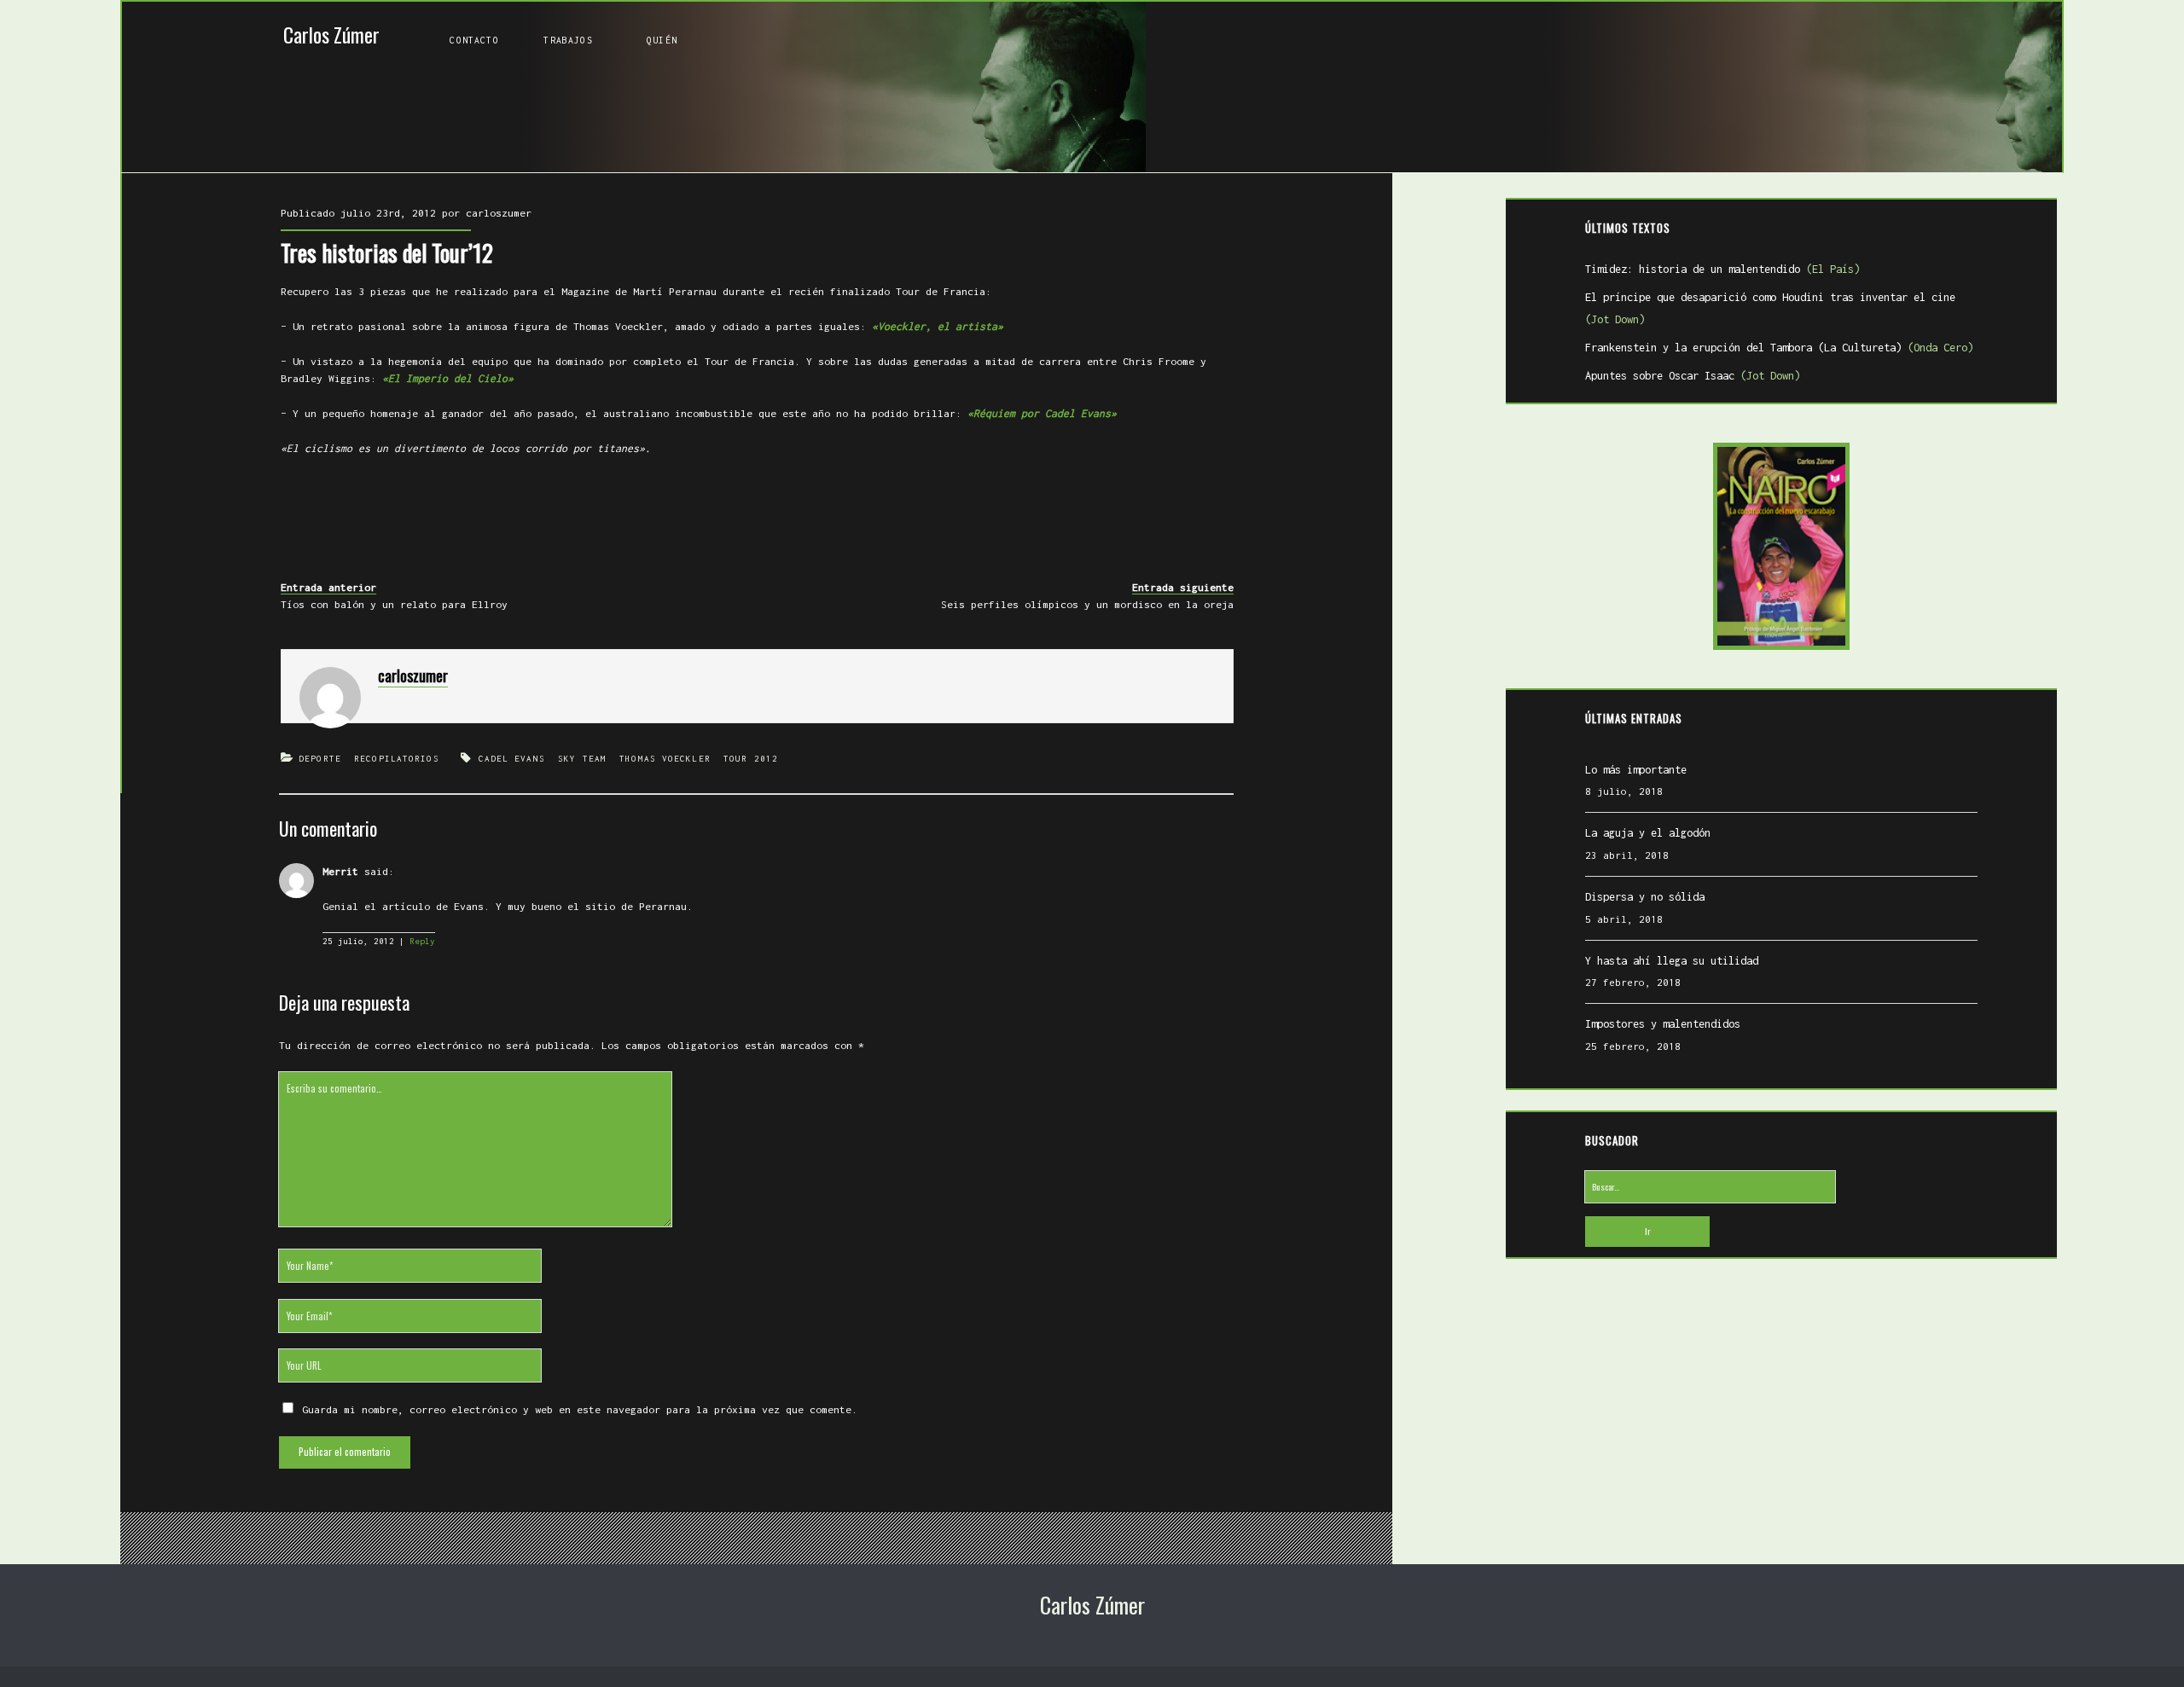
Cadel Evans (512, 759)
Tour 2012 (751, 759)
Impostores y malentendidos (1663, 1024)
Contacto (474, 40)
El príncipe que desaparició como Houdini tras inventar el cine (1770, 309)
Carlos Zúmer (331, 35)
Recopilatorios (396, 759)
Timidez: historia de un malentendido (1722, 269)
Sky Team (582, 759)
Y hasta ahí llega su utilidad (1672, 961)
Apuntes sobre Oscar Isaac (1693, 376)
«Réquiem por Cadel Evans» (1042, 413)
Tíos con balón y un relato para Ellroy (394, 604)
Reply (422, 941)
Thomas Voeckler (665, 759)
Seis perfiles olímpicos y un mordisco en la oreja (1087, 604)
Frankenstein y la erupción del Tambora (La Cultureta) (1779, 348)
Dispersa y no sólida (1645, 897)
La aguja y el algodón (1648, 833)
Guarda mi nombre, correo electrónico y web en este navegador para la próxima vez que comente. (580, 1409)
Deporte (320, 759)
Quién (662, 40)
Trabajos (568, 40)
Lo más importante (1636, 770)
